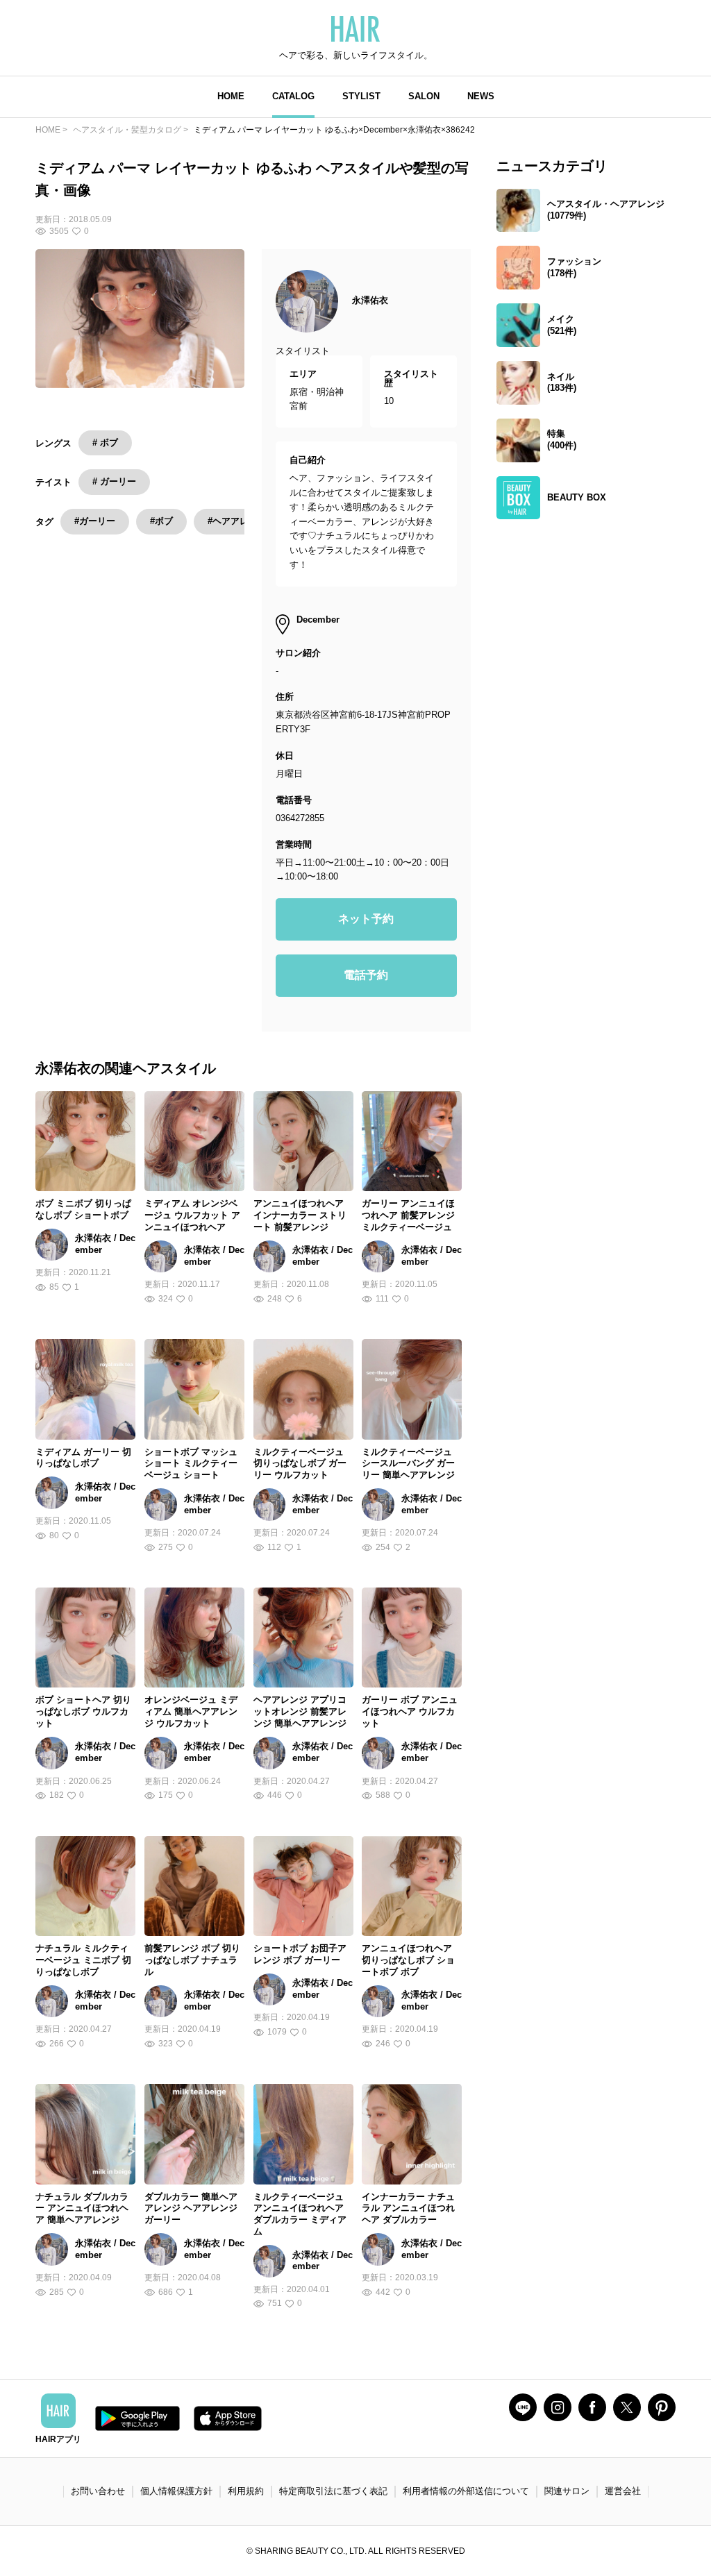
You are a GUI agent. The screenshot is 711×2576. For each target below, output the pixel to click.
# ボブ (105, 443)
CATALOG (293, 96)
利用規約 (246, 2491)
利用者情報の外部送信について (466, 2491)
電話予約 (366, 975)
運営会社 (623, 2491)
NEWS (481, 96)
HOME (231, 96)
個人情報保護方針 (176, 2491)
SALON (424, 96)
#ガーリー (95, 521)
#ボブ (161, 521)
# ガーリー (114, 481)
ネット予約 (366, 919)
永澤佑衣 (370, 300)
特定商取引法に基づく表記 (333, 2491)
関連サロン (567, 2491)
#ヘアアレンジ (237, 521)
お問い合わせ (98, 2491)
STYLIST (361, 96)
